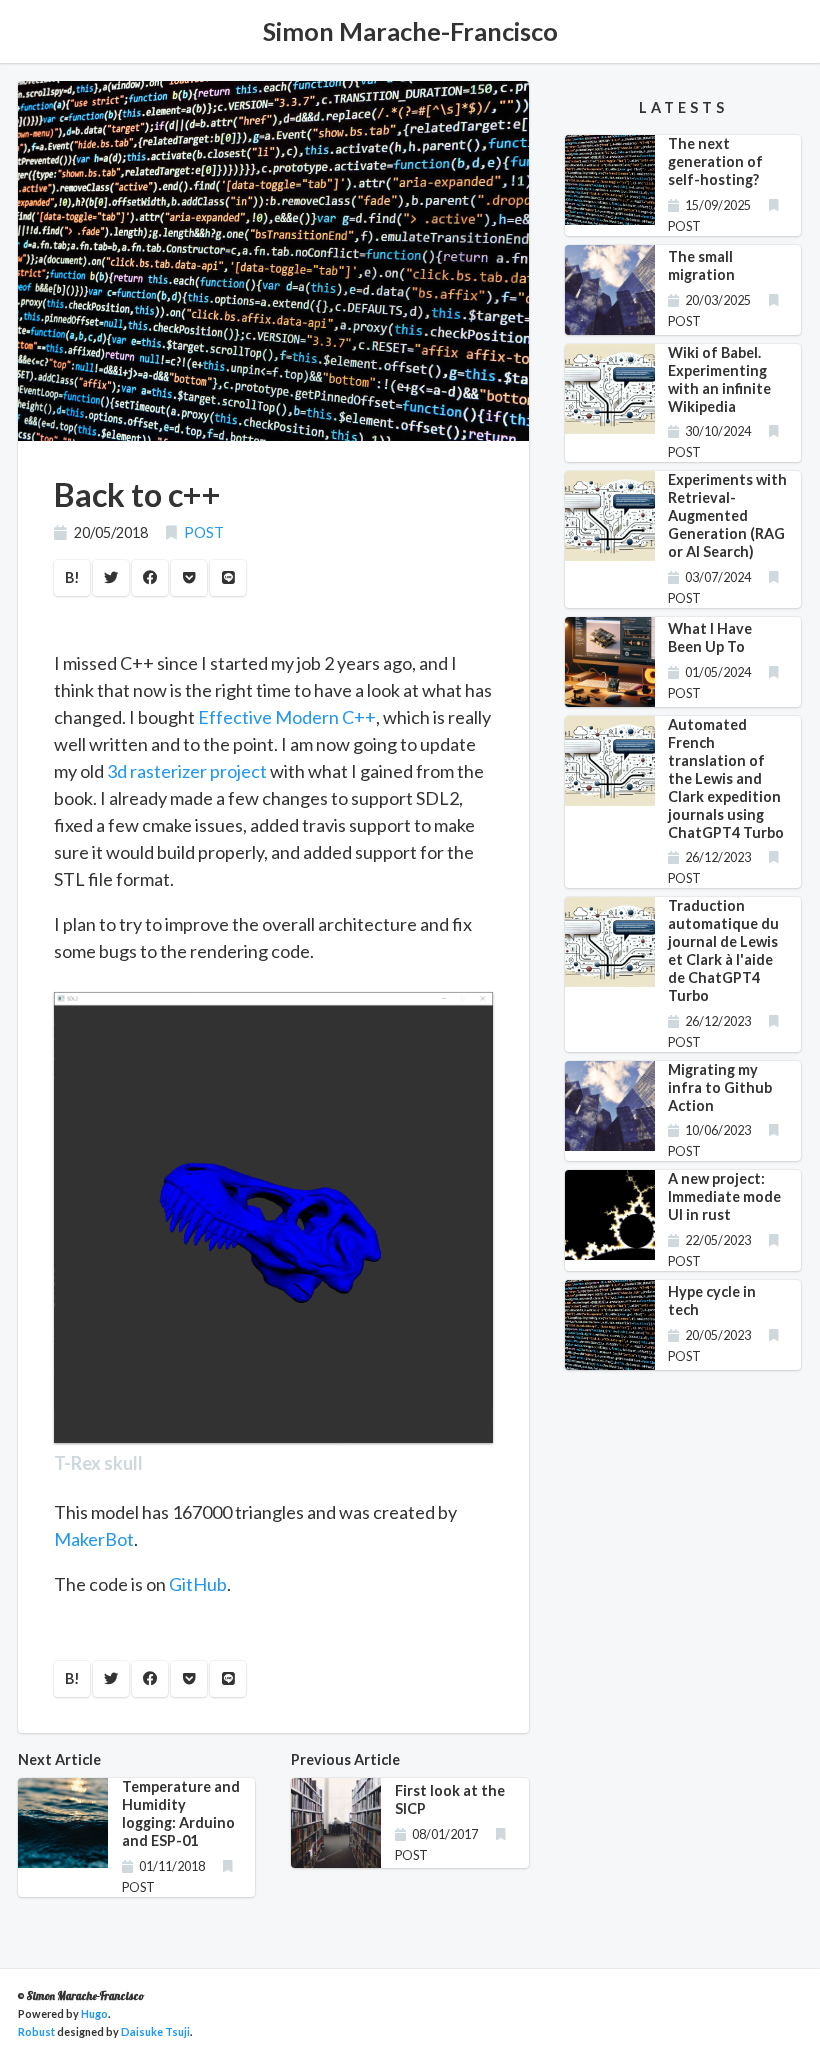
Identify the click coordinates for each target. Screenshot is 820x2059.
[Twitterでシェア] (111, 578)
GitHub (198, 1584)
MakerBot (94, 1539)
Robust (36, 2031)
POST (204, 532)
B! (72, 577)
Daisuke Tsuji (155, 2031)
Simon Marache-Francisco (410, 31)
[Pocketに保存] (189, 578)
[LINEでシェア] (228, 578)
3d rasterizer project (187, 771)
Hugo (94, 2013)
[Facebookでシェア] (150, 578)
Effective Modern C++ (287, 717)
